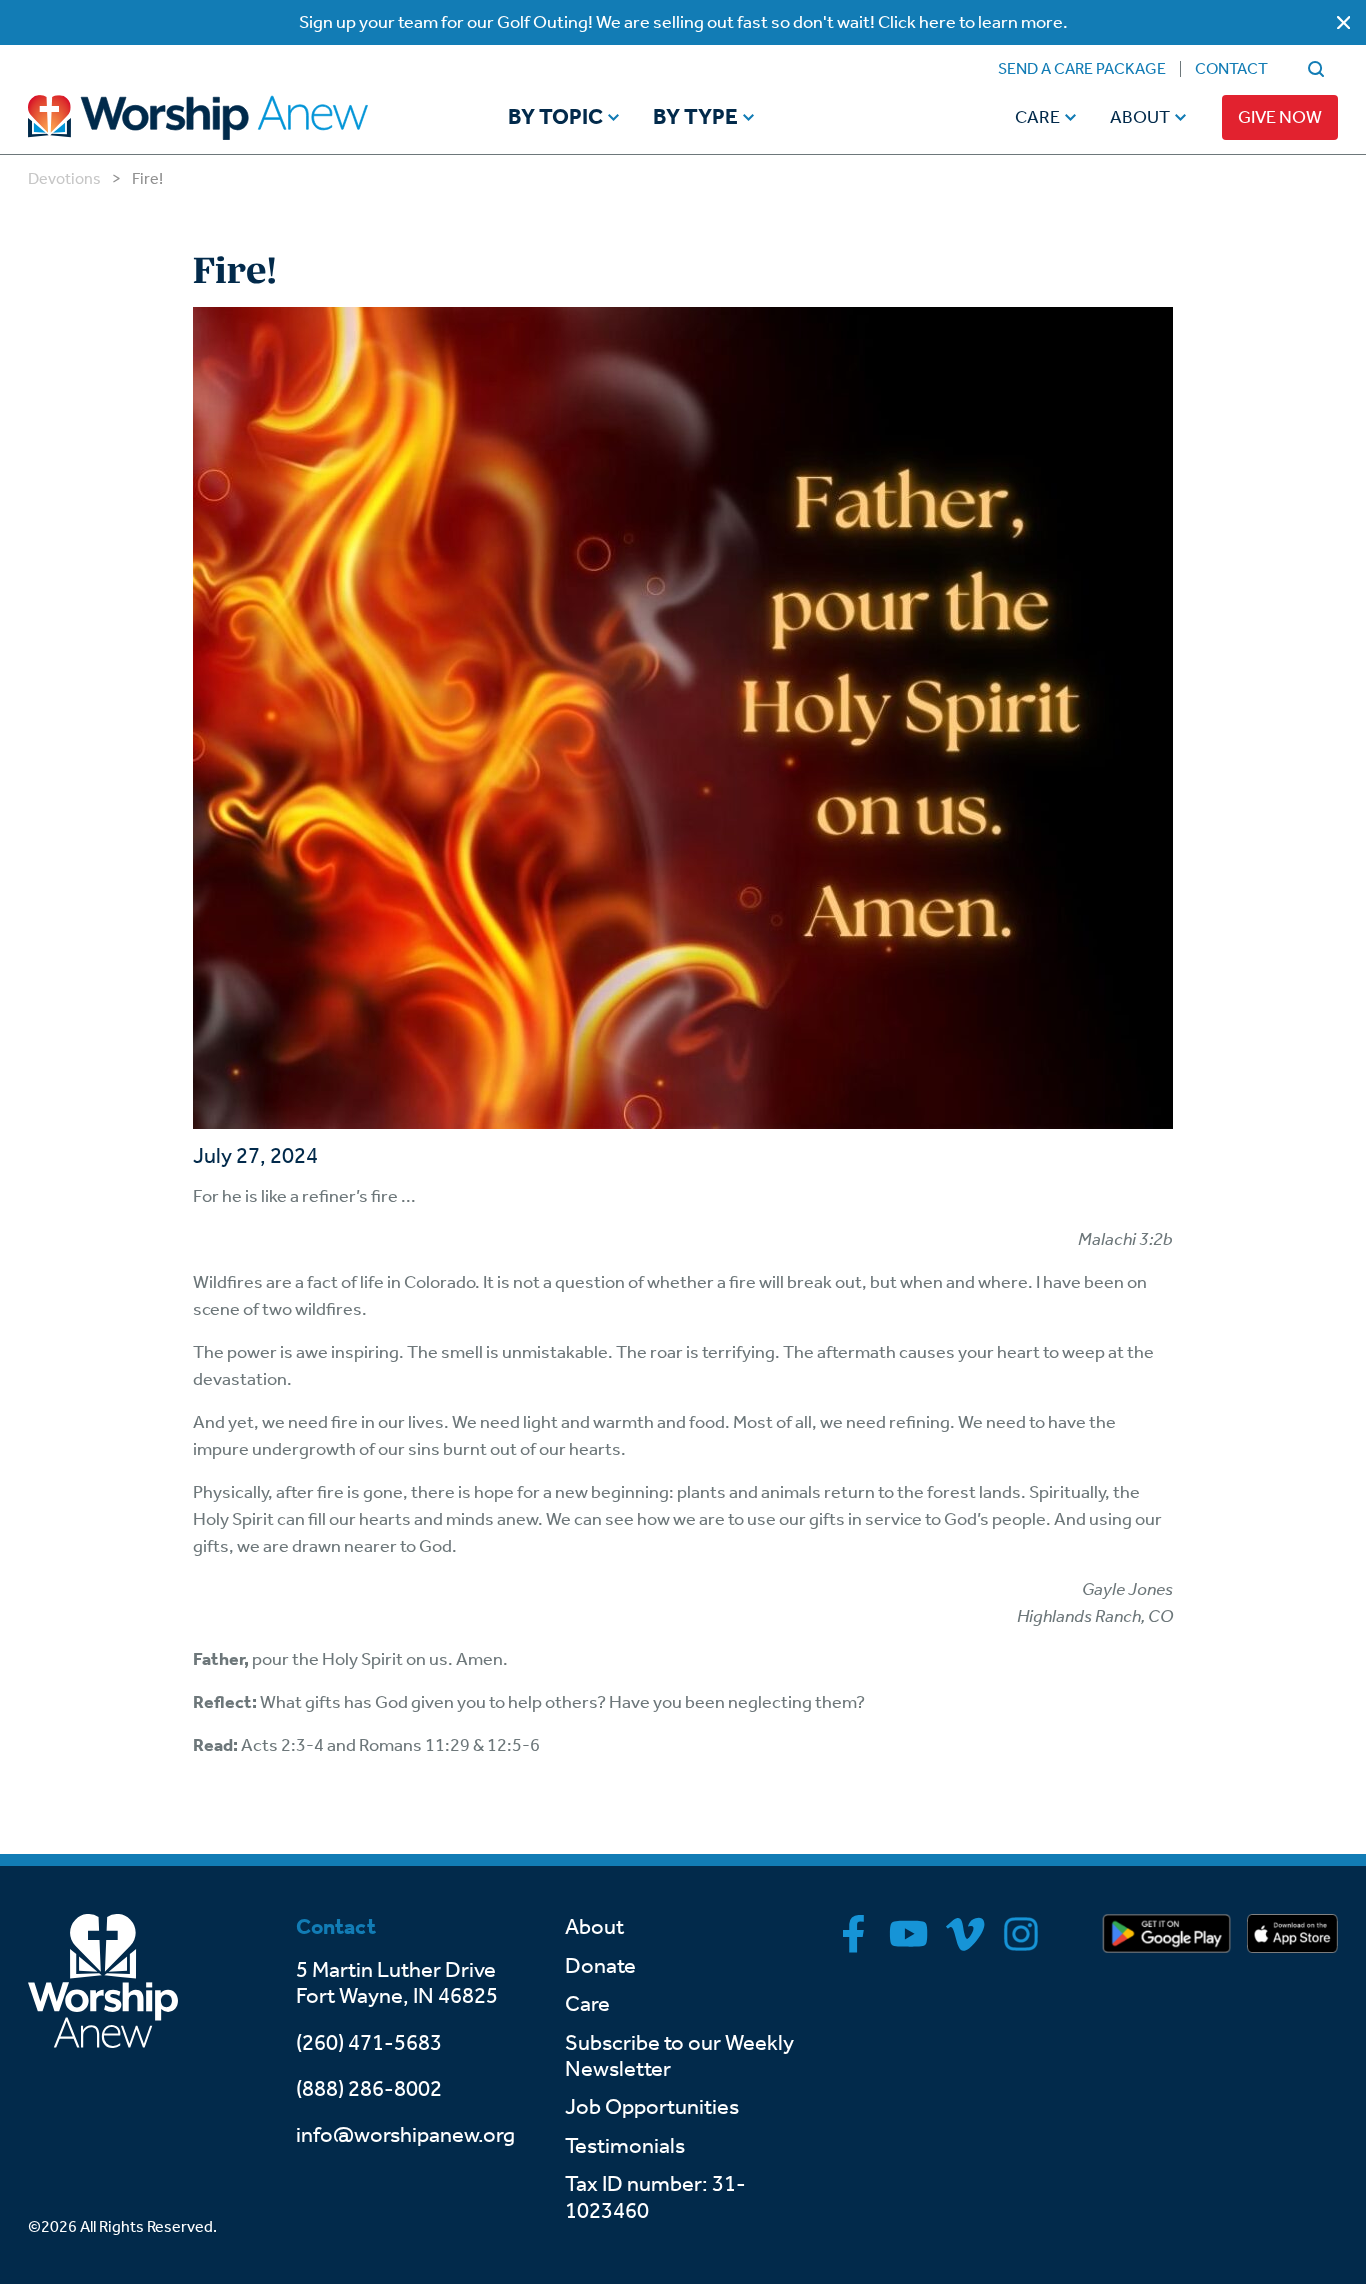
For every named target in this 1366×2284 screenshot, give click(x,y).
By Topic (555, 118)
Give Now (1280, 117)
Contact (1231, 68)
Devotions (64, 178)
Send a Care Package (1082, 68)
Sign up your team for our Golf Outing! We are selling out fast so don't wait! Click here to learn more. (683, 22)
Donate (600, 1966)
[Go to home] (236, 117)
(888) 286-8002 (369, 2089)
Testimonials (625, 2146)
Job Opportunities (652, 2107)
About (1140, 117)
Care (1037, 117)
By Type (695, 118)
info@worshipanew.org (405, 2135)
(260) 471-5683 (369, 2043)
